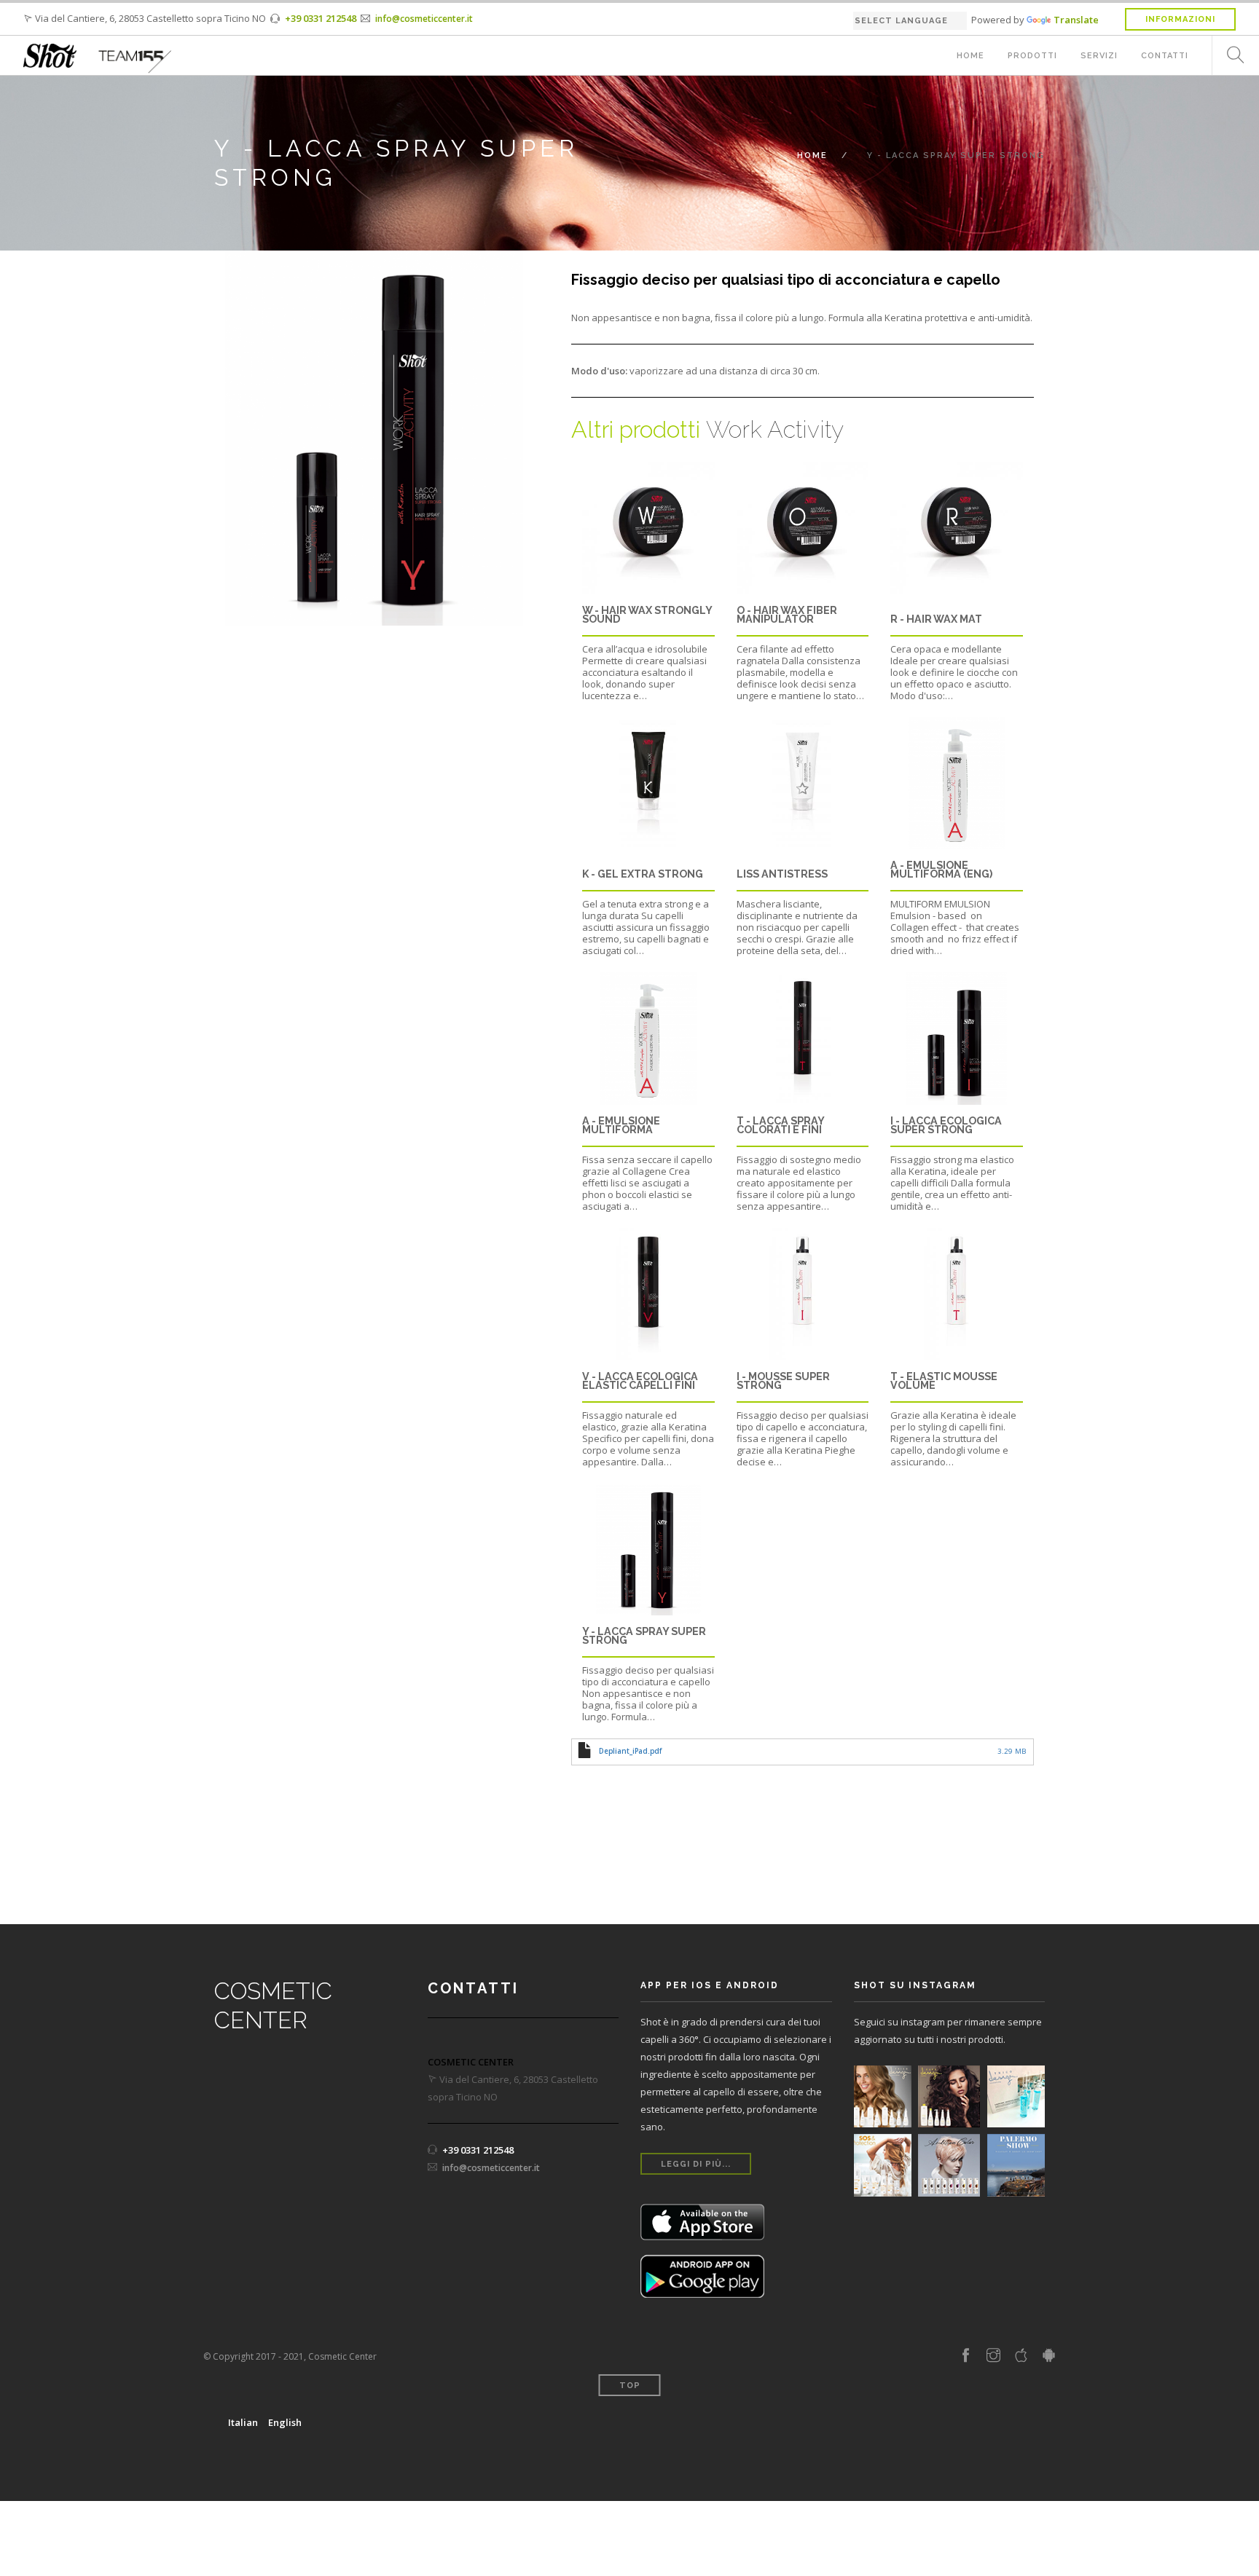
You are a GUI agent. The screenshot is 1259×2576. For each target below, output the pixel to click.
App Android (702, 2276)
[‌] (966, 2356)
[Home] (50, 56)
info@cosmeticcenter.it (424, 19)
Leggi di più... (696, 2164)
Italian (243, 2422)
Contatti (1165, 56)
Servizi (1099, 56)
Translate (1076, 20)
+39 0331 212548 (321, 18)
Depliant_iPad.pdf (630, 1751)
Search (1230, 56)
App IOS (702, 2222)
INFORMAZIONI (1180, 19)
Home (970, 56)
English (285, 2422)
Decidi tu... (950, 2131)
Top (630, 2386)
